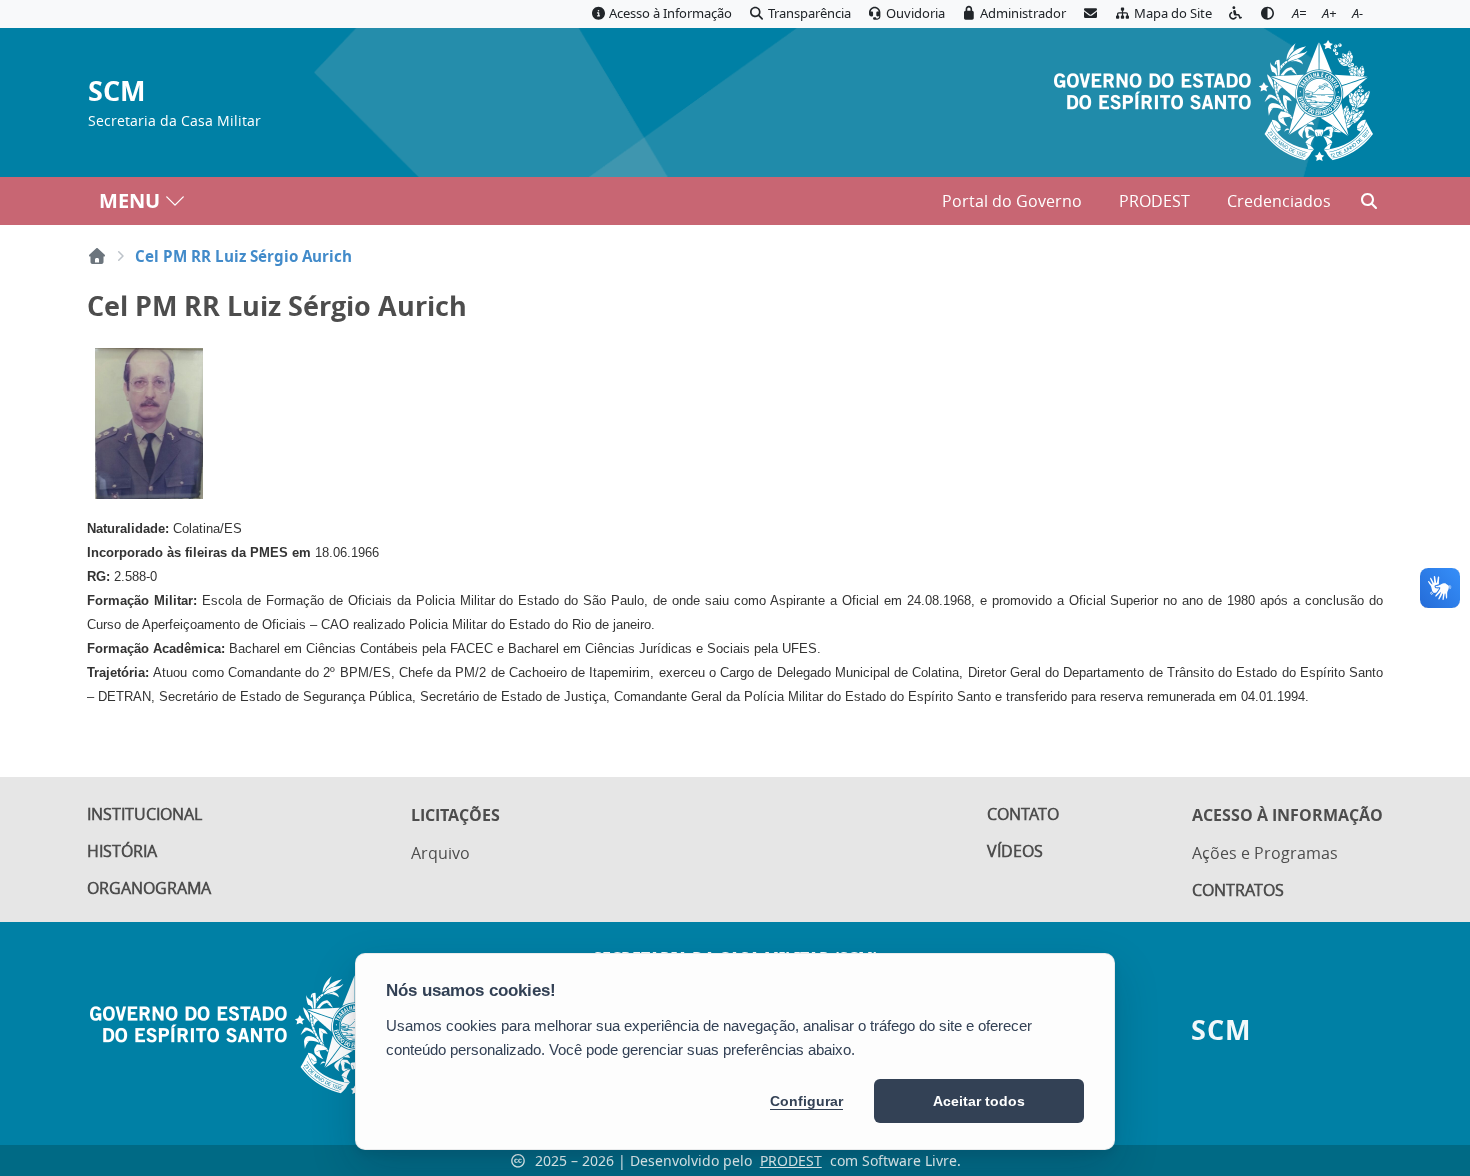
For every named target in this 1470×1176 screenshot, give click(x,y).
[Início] (97, 256)
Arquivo (440, 853)
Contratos (1238, 890)
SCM (116, 91)
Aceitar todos (979, 1101)
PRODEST (1154, 201)
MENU (129, 200)
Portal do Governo (1012, 201)
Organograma (149, 888)
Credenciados (1279, 201)
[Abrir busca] (1369, 201)
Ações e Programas (1265, 853)
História (122, 851)
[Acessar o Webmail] (1090, 14)
